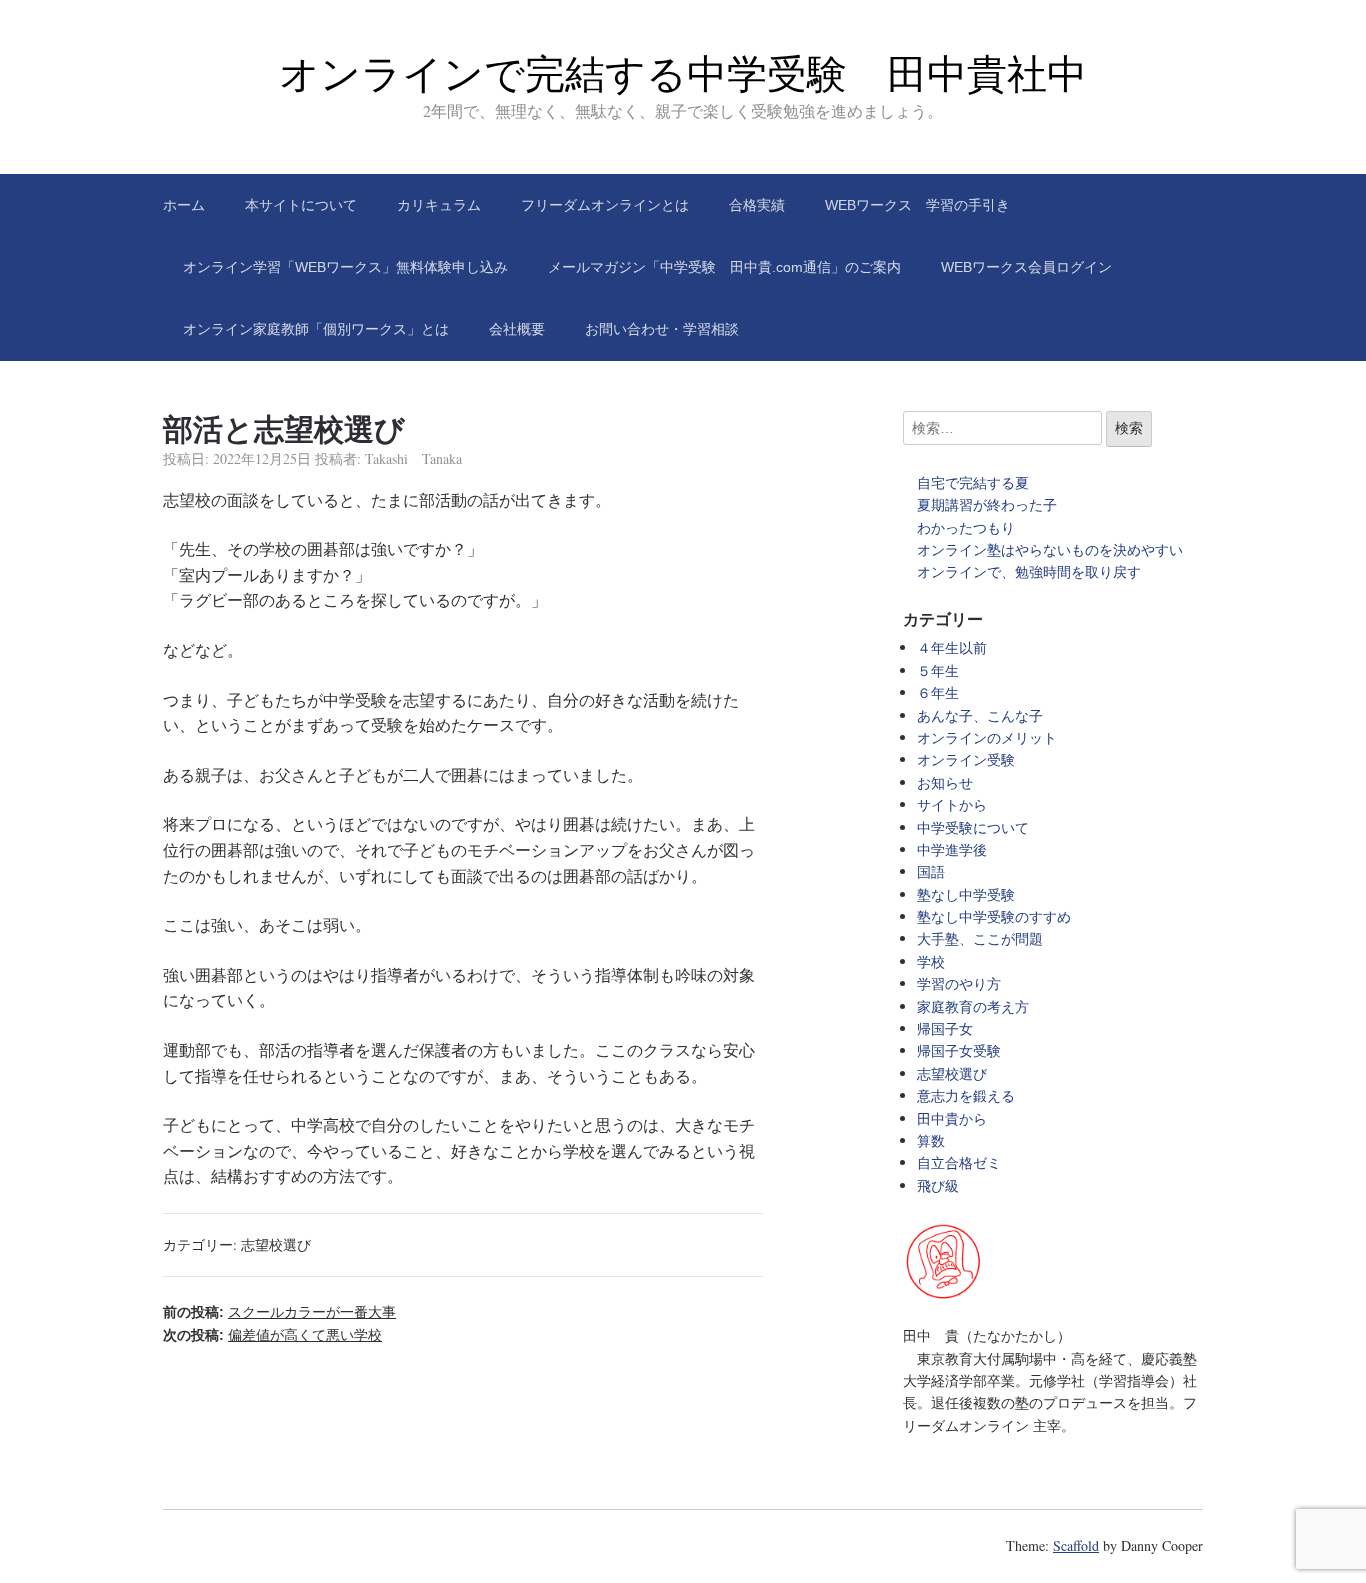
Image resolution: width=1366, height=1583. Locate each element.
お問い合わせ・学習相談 (662, 329)
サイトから (952, 804)
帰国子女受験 (959, 1050)
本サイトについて (301, 205)
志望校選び (276, 1244)
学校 (931, 961)
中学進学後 (952, 849)
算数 (931, 1140)
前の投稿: (279, 1312)
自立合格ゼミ (959, 1162)
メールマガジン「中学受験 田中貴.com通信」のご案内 (724, 267)
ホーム (184, 205)
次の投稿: (272, 1335)
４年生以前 (952, 647)
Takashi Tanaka (413, 458)
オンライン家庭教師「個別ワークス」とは (316, 329)
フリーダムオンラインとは (605, 205)
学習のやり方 (959, 983)
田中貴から (952, 1118)
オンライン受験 (966, 759)
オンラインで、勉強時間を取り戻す (1029, 571)
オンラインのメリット (987, 737)
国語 (931, 871)
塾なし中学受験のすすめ (994, 916)
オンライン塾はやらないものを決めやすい (1057, 549)
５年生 (938, 670)
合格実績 (757, 205)
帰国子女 (945, 1028)
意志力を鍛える (966, 1095)
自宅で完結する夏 (973, 482)
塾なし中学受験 (966, 894)
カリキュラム (439, 205)
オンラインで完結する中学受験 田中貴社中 (683, 74)
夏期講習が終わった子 (987, 504)
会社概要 (517, 329)
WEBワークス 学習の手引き (917, 205)
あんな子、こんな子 (980, 715)
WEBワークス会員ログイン (1026, 267)
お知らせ (945, 782)
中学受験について (973, 827)
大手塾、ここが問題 (980, 938)
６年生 (938, 692)
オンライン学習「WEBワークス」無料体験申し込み (345, 267)
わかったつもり (966, 527)
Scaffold (1076, 1545)
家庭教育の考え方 (973, 1006)
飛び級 (938, 1185)
